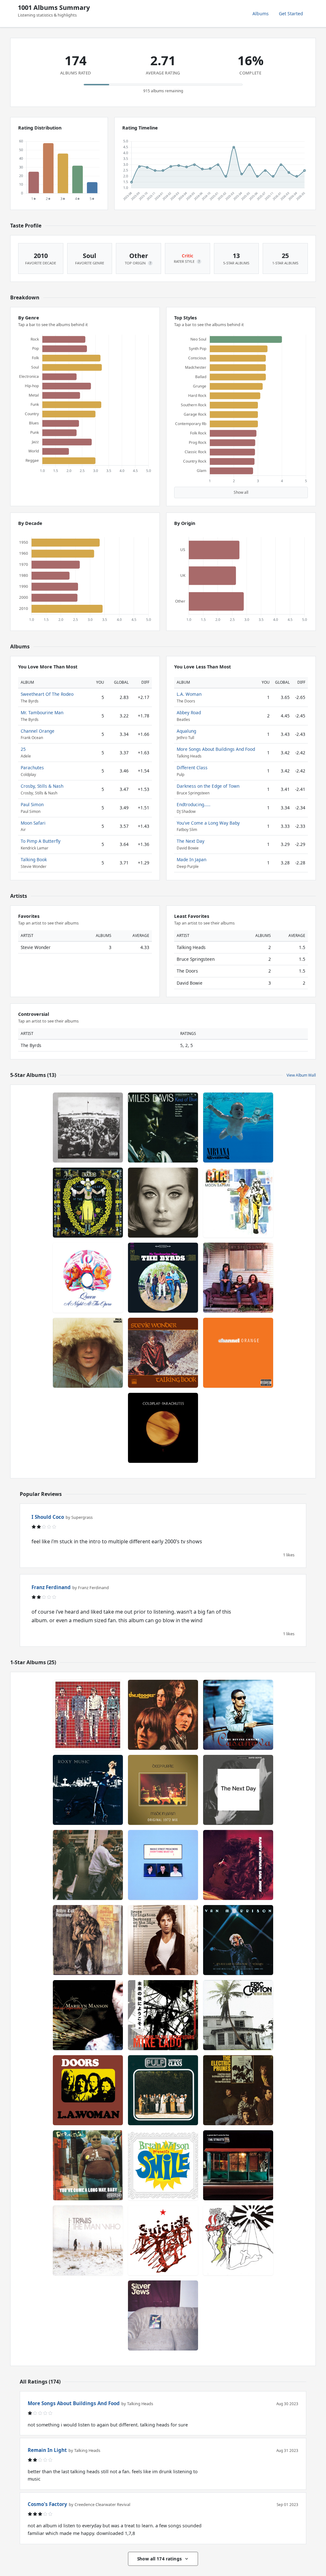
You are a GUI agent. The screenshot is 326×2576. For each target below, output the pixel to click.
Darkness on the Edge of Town (208, 786)
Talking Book (34, 859)
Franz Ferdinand (51, 1587)
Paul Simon (32, 804)
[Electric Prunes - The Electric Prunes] (238, 2090)
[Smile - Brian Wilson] (163, 2165)
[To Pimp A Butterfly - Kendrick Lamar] (88, 1127)
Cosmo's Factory (47, 2504)
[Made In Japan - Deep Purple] (163, 1790)
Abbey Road (189, 712)
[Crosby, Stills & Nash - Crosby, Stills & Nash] (238, 1278)
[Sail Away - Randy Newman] (238, 1865)
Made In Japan (191, 859)
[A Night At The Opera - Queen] (88, 1278)
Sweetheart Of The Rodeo (47, 694)
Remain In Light (47, 2450)
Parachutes (32, 768)
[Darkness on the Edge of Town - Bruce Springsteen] (163, 1940)
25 (23, 749)
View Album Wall (301, 1075)
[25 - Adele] (163, 1203)
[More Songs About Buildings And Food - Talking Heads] (88, 1715)
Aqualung (186, 731)
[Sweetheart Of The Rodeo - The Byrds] (88, 1203)
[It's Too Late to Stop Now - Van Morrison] (238, 1940)
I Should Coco (48, 1517)
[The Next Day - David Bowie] (238, 1790)
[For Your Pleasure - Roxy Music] (88, 1790)
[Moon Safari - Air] (238, 1203)
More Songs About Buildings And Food (216, 749)
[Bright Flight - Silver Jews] (163, 2315)
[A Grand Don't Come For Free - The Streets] (238, 2165)
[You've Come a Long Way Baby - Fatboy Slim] (88, 2165)
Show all (241, 492)
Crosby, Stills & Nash (42, 786)
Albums (261, 14)
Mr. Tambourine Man (42, 712)
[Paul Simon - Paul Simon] (88, 1353)
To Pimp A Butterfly (41, 841)
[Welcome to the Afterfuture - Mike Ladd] (163, 2015)
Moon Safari (33, 823)
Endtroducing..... (194, 804)
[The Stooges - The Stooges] (163, 1715)
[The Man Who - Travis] (88, 2240)
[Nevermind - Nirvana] (238, 1127)
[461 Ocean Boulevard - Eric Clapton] (238, 2015)
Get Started (291, 14)
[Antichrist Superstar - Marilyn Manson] (88, 2015)
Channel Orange (38, 731)
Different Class (192, 768)
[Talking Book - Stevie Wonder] (163, 1353)
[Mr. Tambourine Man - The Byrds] (163, 1278)
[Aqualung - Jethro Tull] (88, 1940)
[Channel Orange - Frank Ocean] (238, 1353)
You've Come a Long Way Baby (208, 823)
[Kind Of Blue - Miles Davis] (163, 1127)
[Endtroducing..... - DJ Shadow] (88, 1865)
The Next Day (191, 841)
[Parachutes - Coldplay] (163, 1428)
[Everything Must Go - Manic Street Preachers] (163, 1865)
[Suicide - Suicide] (163, 2240)
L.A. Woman (189, 694)
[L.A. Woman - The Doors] (88, 2090)
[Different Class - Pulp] (163, 2090)
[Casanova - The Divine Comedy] (238, 1715)
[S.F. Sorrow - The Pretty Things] (238, 2240)
